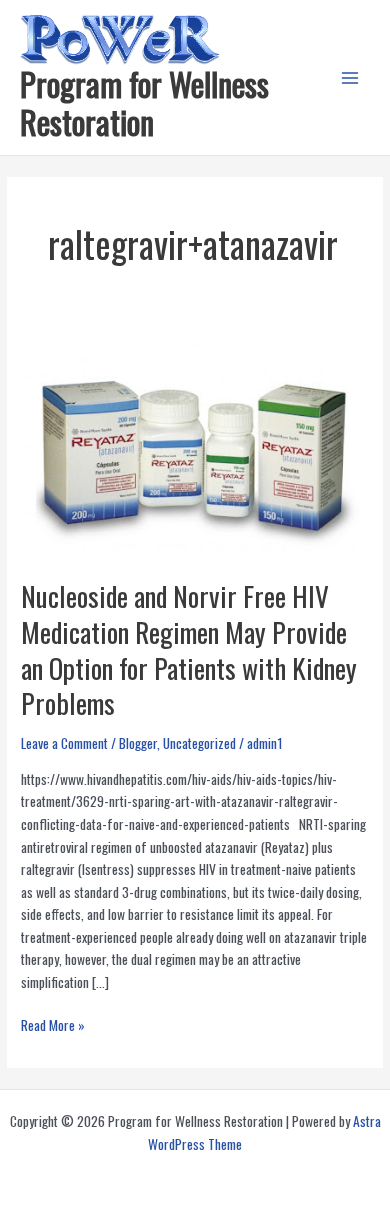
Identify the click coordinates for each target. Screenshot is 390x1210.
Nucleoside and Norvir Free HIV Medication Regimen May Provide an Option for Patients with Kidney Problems (189, 649)
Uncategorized (199, 743)
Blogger (138, 743)
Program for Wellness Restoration (144, 102)
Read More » (53, 1025)
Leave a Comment (64, 743)
